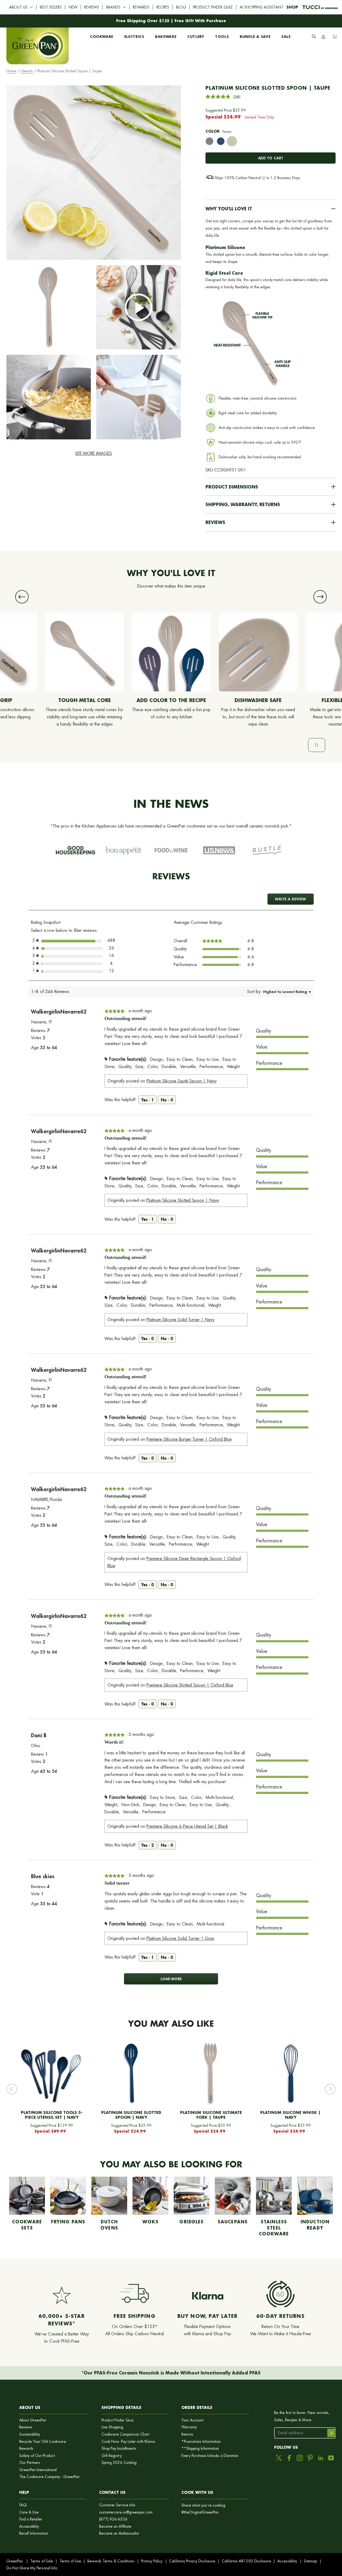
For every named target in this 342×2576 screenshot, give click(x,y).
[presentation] (209, 141)
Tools (222, 36)
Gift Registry (112, 2456)
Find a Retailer (31, 2519)
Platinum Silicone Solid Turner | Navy (180, 1320)
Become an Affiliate (115, 2526)
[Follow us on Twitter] (279, 2458)
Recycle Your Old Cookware (43, 2442)
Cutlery (196, 36)
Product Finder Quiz (213, 7)
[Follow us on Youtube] (331, 2458)
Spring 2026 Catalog (119, 2463)
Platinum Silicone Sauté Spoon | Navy (182, 1081)
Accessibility (29, 2526)
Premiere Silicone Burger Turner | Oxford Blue (189, 1439)
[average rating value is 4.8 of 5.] (219, 97)
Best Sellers (51, 7)
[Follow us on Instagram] (300, 2458)
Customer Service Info (117, 2505)
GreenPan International (38, 2470)
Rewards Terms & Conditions (111, 2561)
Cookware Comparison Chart (125, 2434)
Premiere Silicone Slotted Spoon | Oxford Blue (190, 1685)
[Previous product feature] (22, 597)
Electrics (134, 36)
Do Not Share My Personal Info (32, 2568)
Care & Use (29, 2512)
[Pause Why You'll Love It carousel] (317, 745)
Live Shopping (112, 2427)
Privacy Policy (152, 2561)
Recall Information (34, 2533)
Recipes (163, 7)
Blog (181, 7)
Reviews (92, 7)
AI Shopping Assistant (261, 7)
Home (11, 71)
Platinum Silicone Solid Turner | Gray (180, 1938)
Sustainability (30, 2434)
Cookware (102, 36)
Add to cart (271, 158)
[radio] (209, 142)
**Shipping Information (200, 2449)
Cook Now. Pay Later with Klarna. (129, 2442)
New (73, 7)
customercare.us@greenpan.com (126, 2512)
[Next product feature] (320, 597)
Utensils (27, 71)
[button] (271, 209)
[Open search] (314, 37)
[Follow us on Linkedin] (320, 2458)
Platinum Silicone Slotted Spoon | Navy (183, 1200)
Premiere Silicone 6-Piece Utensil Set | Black (187, 1826)
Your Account (192, 2420)
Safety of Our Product (37, 2456)
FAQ (23, 2505)
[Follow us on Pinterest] (310, 2458)
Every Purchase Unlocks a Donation (210, 2456)
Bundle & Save (255, 36)
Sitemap (310, 2561)
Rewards (141, 7)
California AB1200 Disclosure (246, 2561)
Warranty (189, 2427)
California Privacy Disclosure (192, 2561)
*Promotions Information (201, 2442)
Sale (286, 36)
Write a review (294, 901)
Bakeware (166, 36)
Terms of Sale (42, 2561)
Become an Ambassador (119, 2533)
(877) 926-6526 (113, 2519)
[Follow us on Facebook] (289, 2458)
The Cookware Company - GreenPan (49, 2477)
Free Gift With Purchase (200, 21)
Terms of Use (70, 2561)
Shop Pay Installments (119, 2449)
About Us (18, 7)
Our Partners (30, 2463)
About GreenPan (33, 2420)
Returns (187, 2434)
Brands (113, 7)
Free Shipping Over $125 (143, 21)
